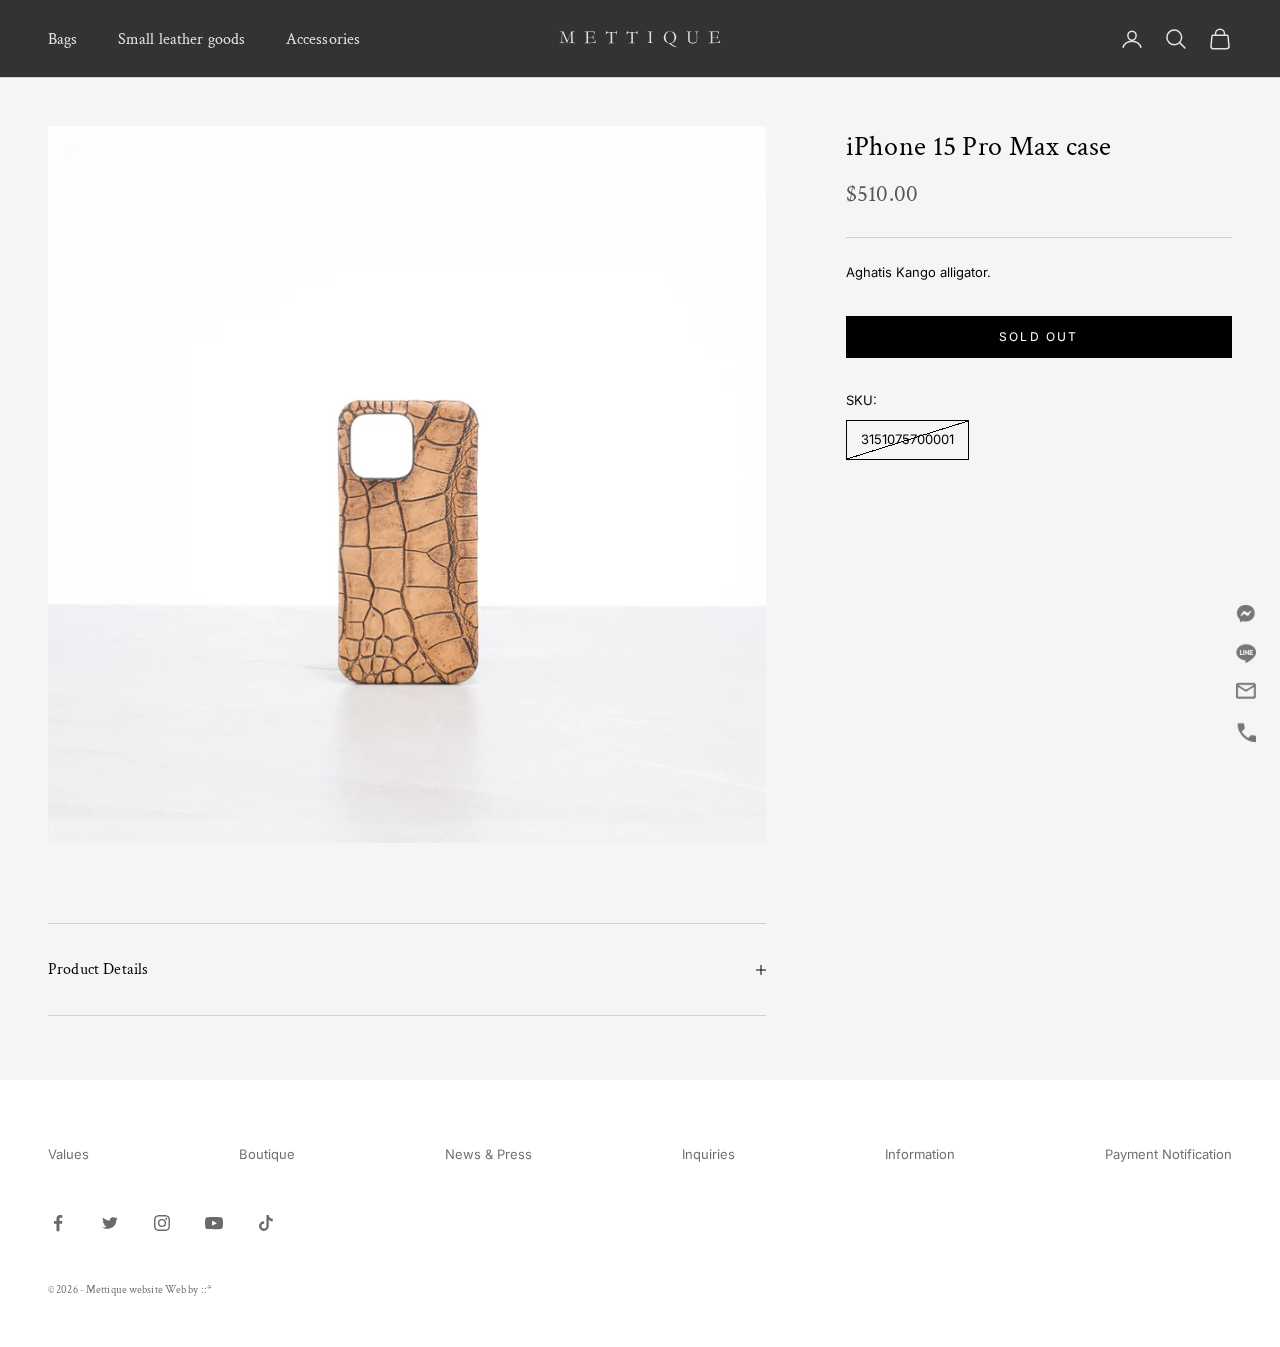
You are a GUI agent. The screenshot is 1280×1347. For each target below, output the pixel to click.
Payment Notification (1168, 1154)
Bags (63, 39)
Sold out (1038, 335)
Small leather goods (182, 39)
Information (920, 1154)
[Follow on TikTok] (266, 1223)
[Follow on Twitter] (110, 1223)
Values (68, 1154)
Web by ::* (188, 1290)
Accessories (323, 39)
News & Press (488, 1154)
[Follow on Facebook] (58, 1223)
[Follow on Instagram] (162, 1223)
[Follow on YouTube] (214, 1223)
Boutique (267, 1154)
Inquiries (708, 1154)
